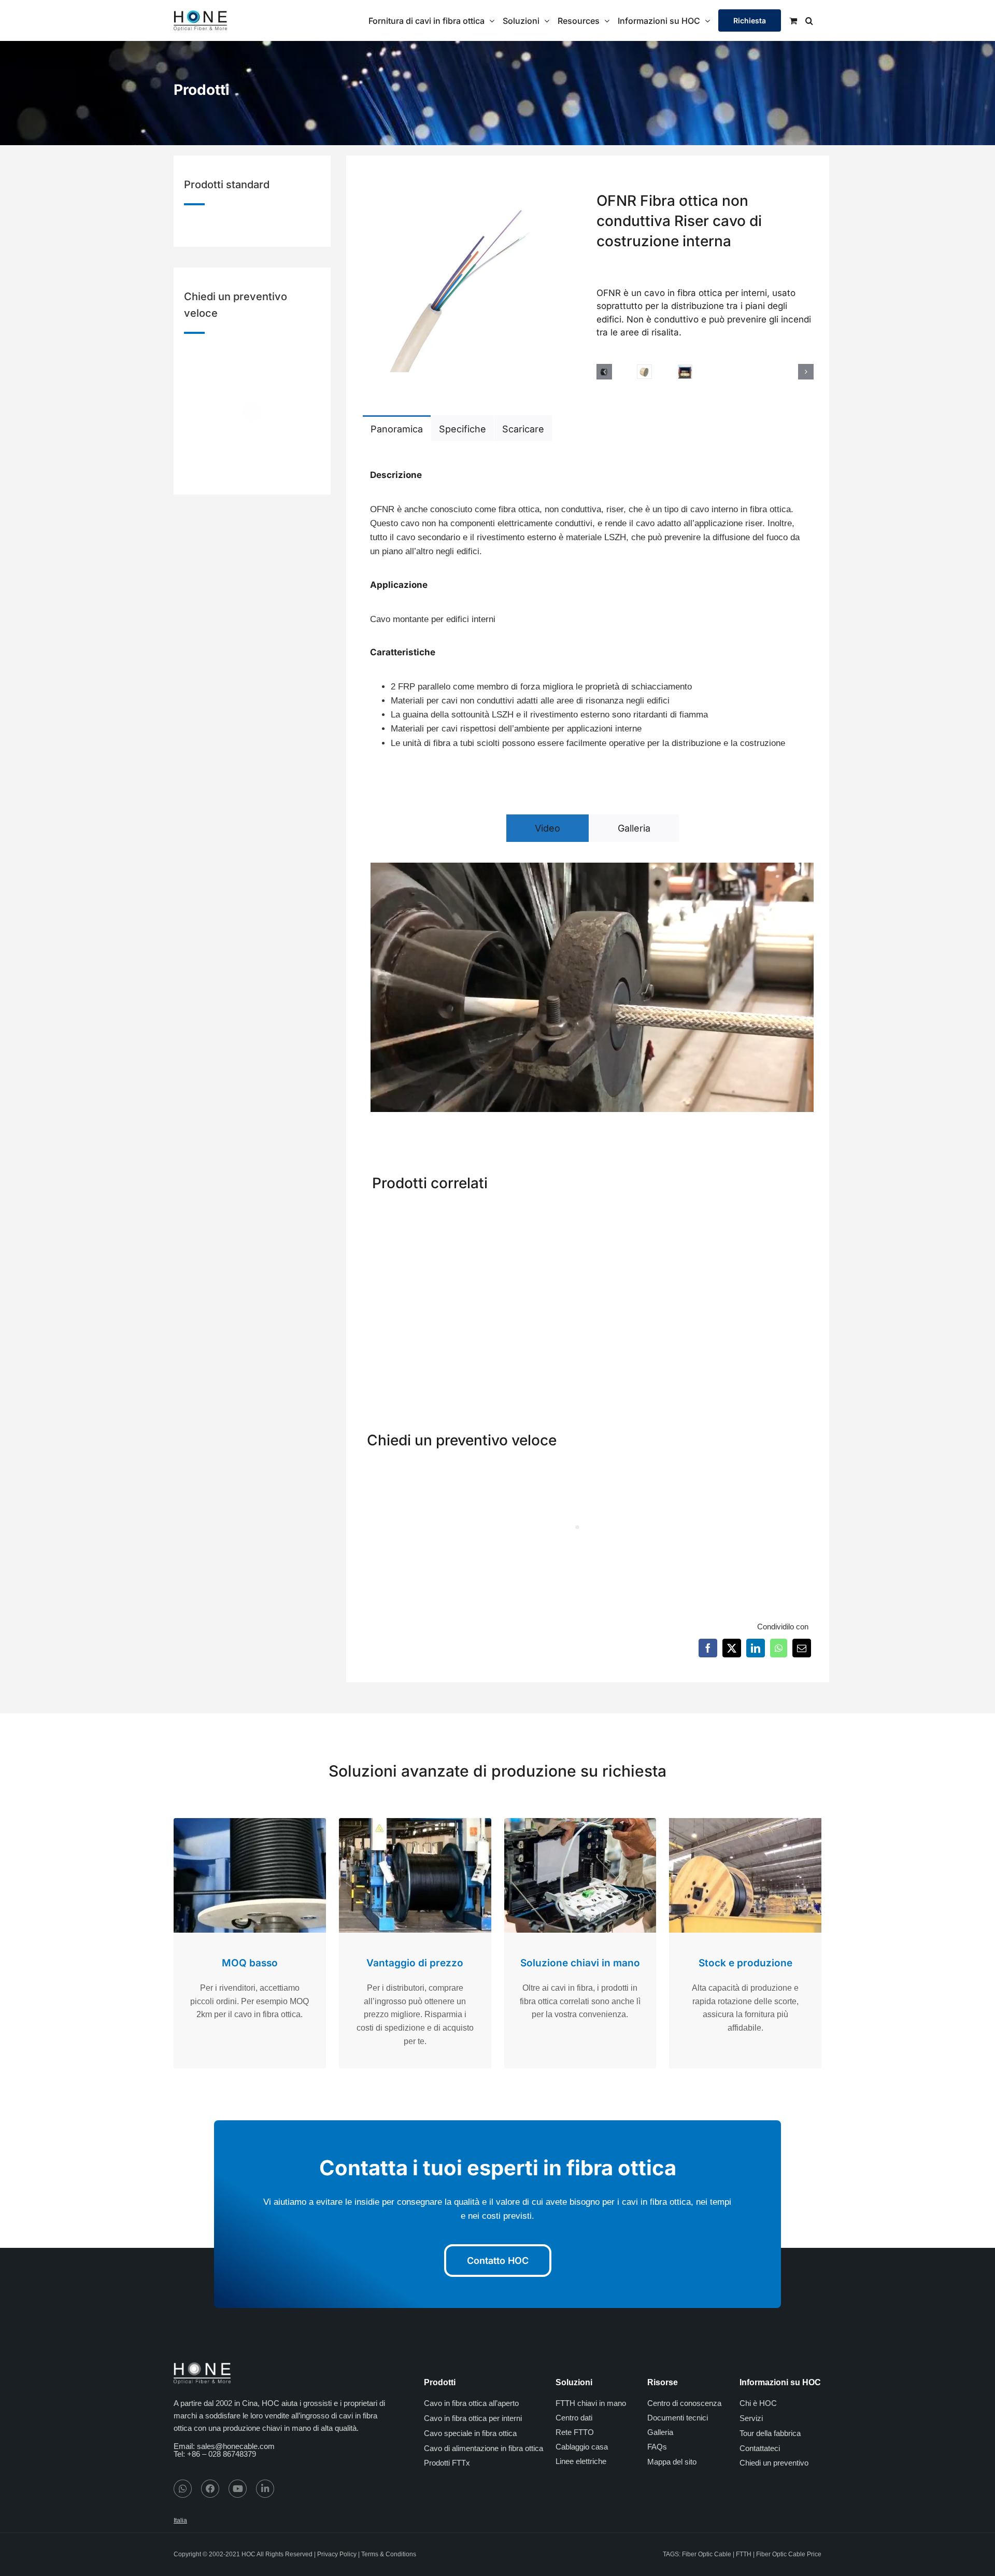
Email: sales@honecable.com (224, 2446)
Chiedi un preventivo (774, 2463)
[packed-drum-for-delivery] (644, 372)
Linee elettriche (581, 2461)
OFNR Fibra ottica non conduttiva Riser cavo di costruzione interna (645, 1341)
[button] (809, 20)
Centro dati (574, 2418)
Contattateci (760, 2448)
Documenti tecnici (678, 2418)
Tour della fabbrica (770, 2433)
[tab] (397, 428)
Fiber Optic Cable (707, 2554)
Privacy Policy (337, 2554)
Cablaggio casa (582, 2447)
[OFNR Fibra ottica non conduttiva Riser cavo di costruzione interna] (645, 1215)
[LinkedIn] (756, 1648)
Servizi (751, 2418)
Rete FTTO (575, 2432)
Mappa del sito (672, 2462)
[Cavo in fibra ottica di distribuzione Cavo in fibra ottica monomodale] (761, 1215)
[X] (732, 1648)
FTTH (744, 2554)
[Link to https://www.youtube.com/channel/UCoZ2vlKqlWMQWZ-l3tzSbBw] (238, 2489)
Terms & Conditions (389, 2554)
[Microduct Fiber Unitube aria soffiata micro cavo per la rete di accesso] (415, 1215)
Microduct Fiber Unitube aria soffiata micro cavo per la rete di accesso (415, 1341)
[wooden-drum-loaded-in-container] (685, 372)
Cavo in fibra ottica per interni (473, 2418)
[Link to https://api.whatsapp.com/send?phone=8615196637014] (183, 2489)
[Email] (802, 1648)
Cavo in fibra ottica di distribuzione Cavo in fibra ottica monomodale (762, 1341)
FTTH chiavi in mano (591, 2403)
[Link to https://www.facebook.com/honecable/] (210, 2489)
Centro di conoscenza (684, 2403)
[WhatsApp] (779, 1648)
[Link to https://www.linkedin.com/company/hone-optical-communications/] (265, 2489)
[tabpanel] (588, 604)
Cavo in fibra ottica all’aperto (471, 2403)
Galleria (660, 2432)
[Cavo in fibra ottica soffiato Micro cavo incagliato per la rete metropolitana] (530, 1215)
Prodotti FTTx (447, 2463)
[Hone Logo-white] (202, 2366)
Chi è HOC (758, 2403)
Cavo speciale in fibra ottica (470, 2433)
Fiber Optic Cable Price (789, 2554)
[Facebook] (708, 1648)
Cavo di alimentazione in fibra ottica (484, 2448)
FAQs (657, 2447)
